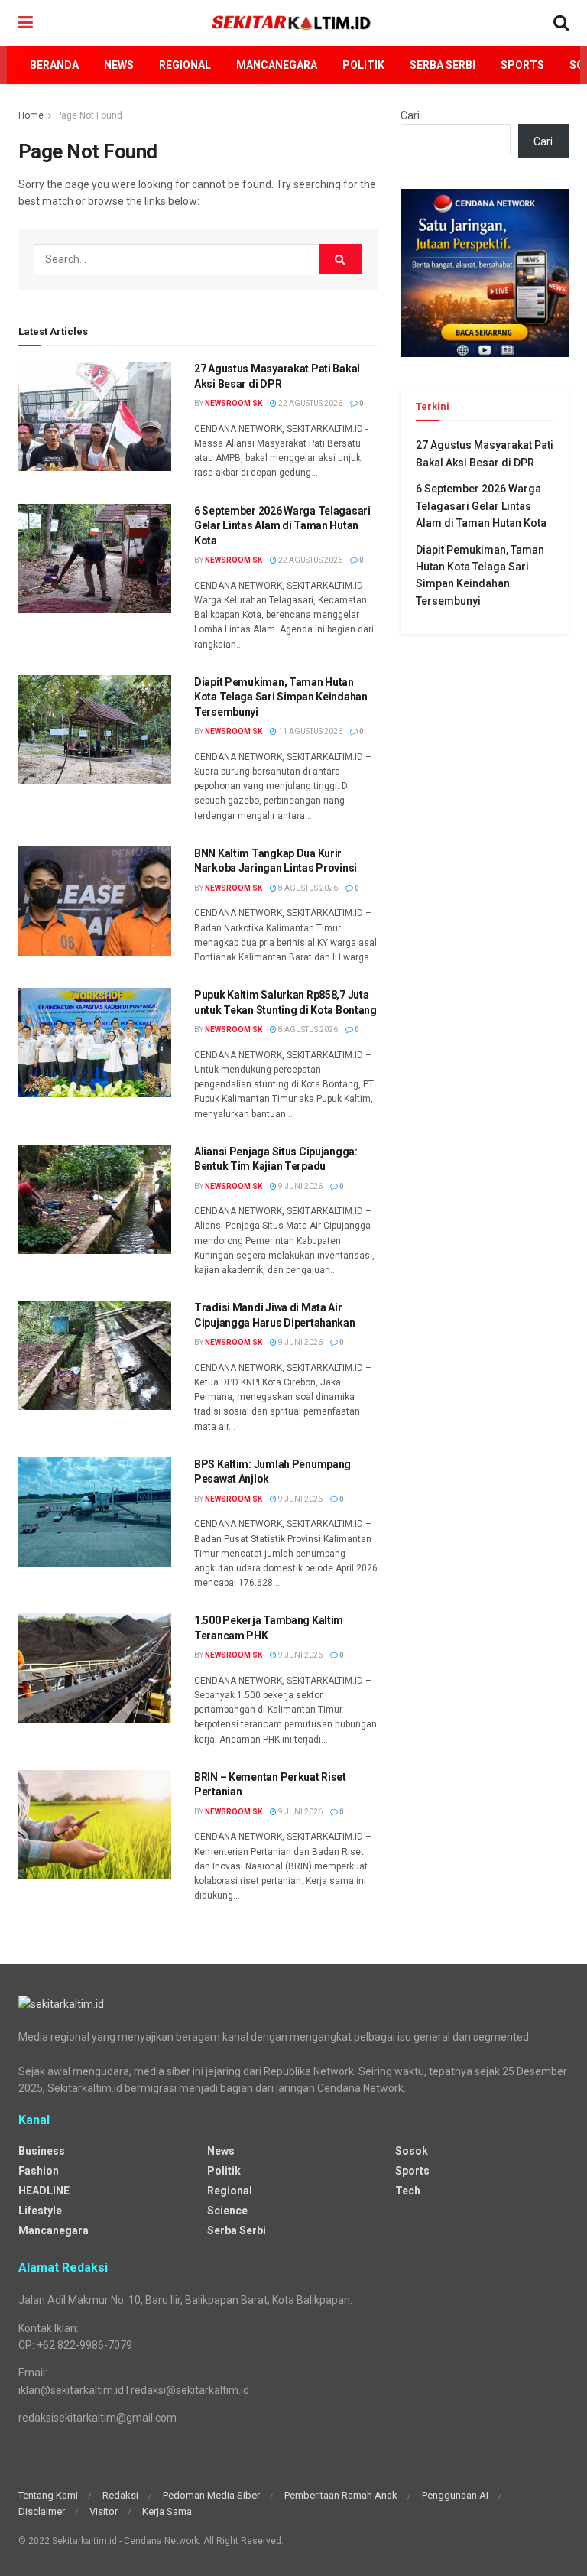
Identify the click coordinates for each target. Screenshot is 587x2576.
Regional (185, 65)
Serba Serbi (443, 65)
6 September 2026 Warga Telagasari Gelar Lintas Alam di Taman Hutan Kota (282, 526)
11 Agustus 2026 (310, 731)
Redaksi (120, 2495)
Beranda (54, 65)
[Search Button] (341, 259)
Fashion (39, 2171)
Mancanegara (277, 65)
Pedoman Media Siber (211, 2495)
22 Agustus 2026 (310, 403)
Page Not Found (89, 115)
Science (227, 2211)
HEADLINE (44, 2191)
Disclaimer (42, 2511)
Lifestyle (40, 2211)
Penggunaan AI (455, 2495)
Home (31, 115)
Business (42, 2151)
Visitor (104, 2511)
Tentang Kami (48, 2495)
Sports (522, 65)
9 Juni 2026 (300, 1186)
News (119, 65)
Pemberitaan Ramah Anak (341, 2495)
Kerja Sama (167, 2511)
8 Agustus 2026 (307, 888)
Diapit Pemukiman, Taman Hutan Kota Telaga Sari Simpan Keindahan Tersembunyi (281, 697)
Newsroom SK (234, 403)
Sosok (412, 2151)
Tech (408, 2191)
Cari (410, 115)
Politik (363, 65)
